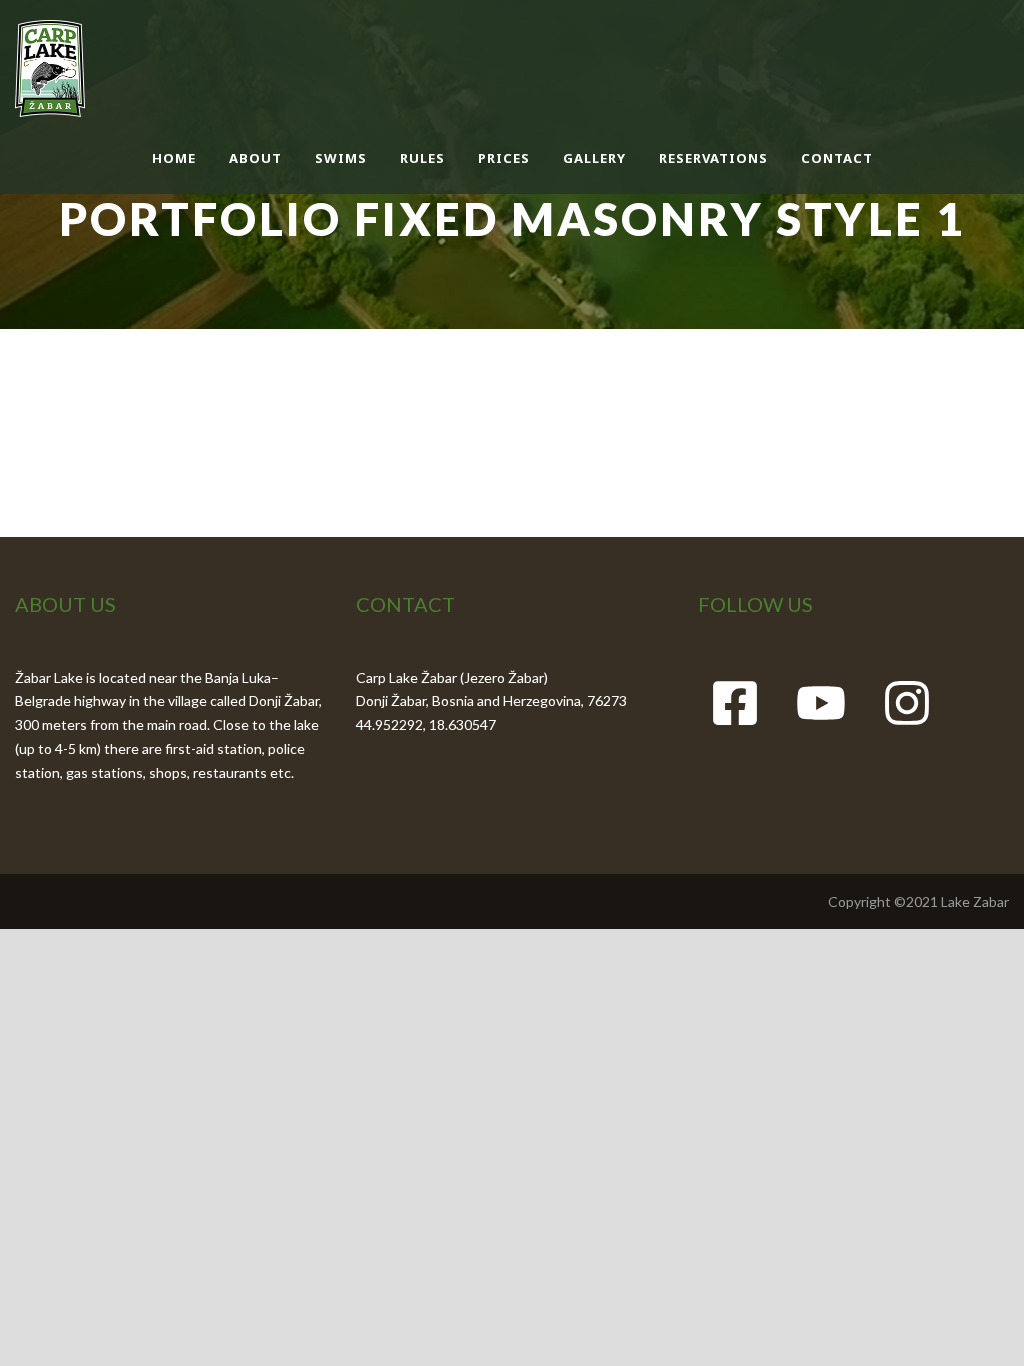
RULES (422, 158)
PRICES (504, 158)
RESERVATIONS (713, 158)
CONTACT (837, 158)
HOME (174, 158)
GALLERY (594, 158)
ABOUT (255, 158)
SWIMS (341, 158)
